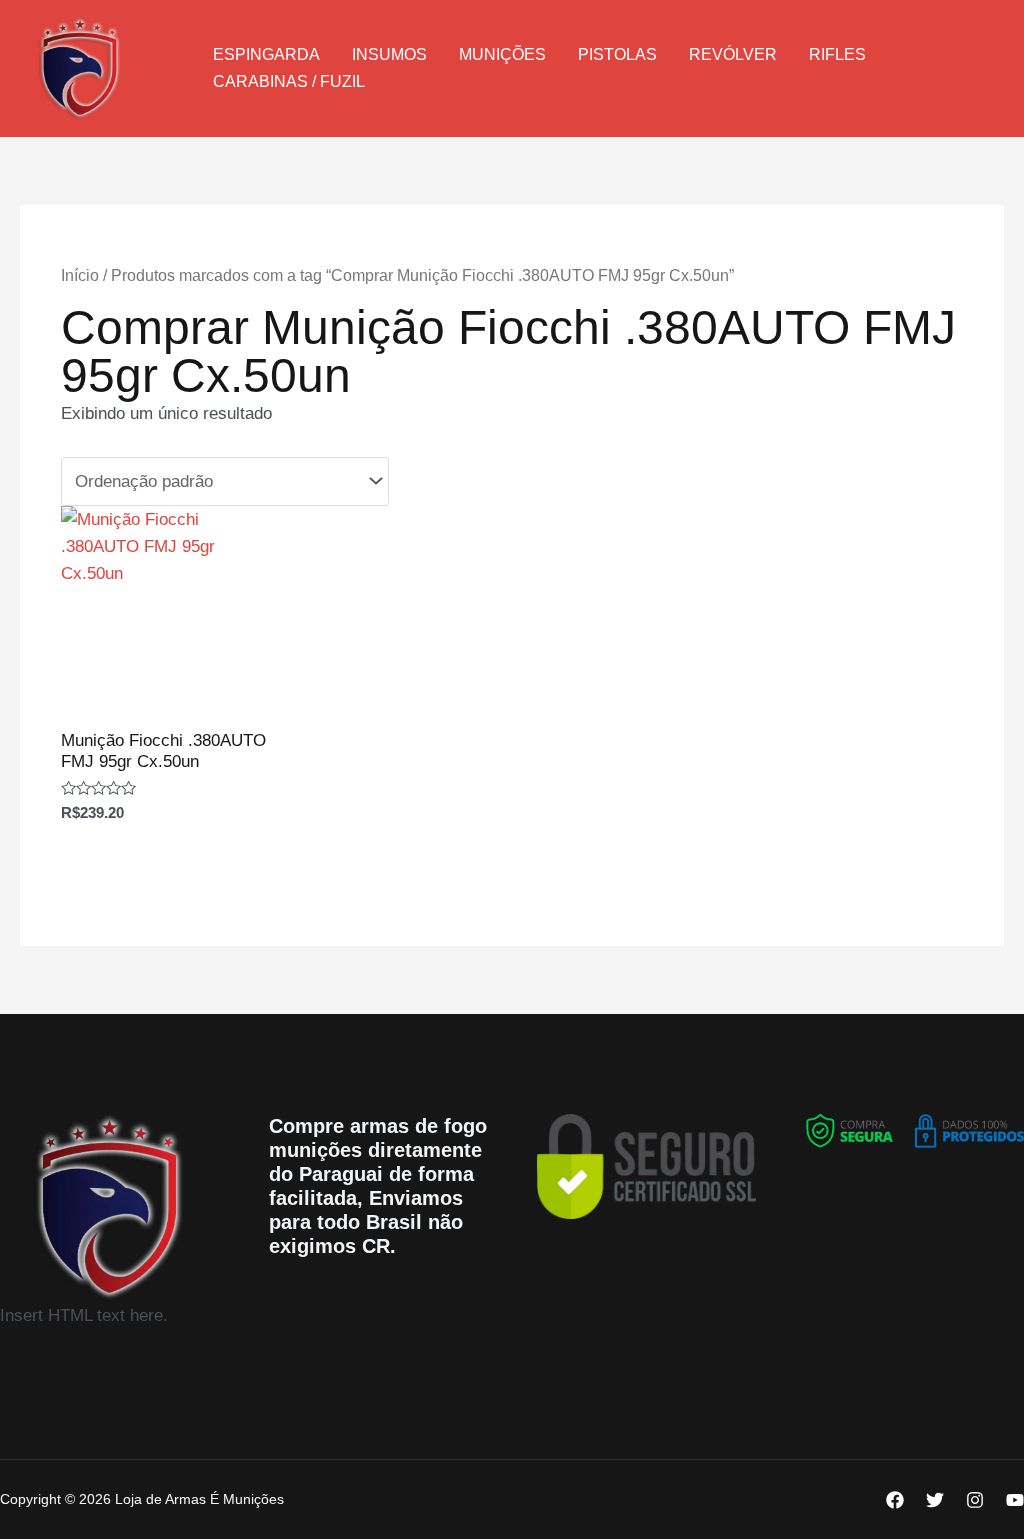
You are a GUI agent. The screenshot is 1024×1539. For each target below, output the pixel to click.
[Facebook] (895, 1500)
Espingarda (266, 54)
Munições (502, 54)
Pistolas (617, 54)
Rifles (837, 54)
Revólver (733, 54)
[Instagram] (975, 1500)
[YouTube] (1015, 1500)
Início (80, 275)
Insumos (389, 54)
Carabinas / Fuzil (289, 81)
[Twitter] (935, 1500)
